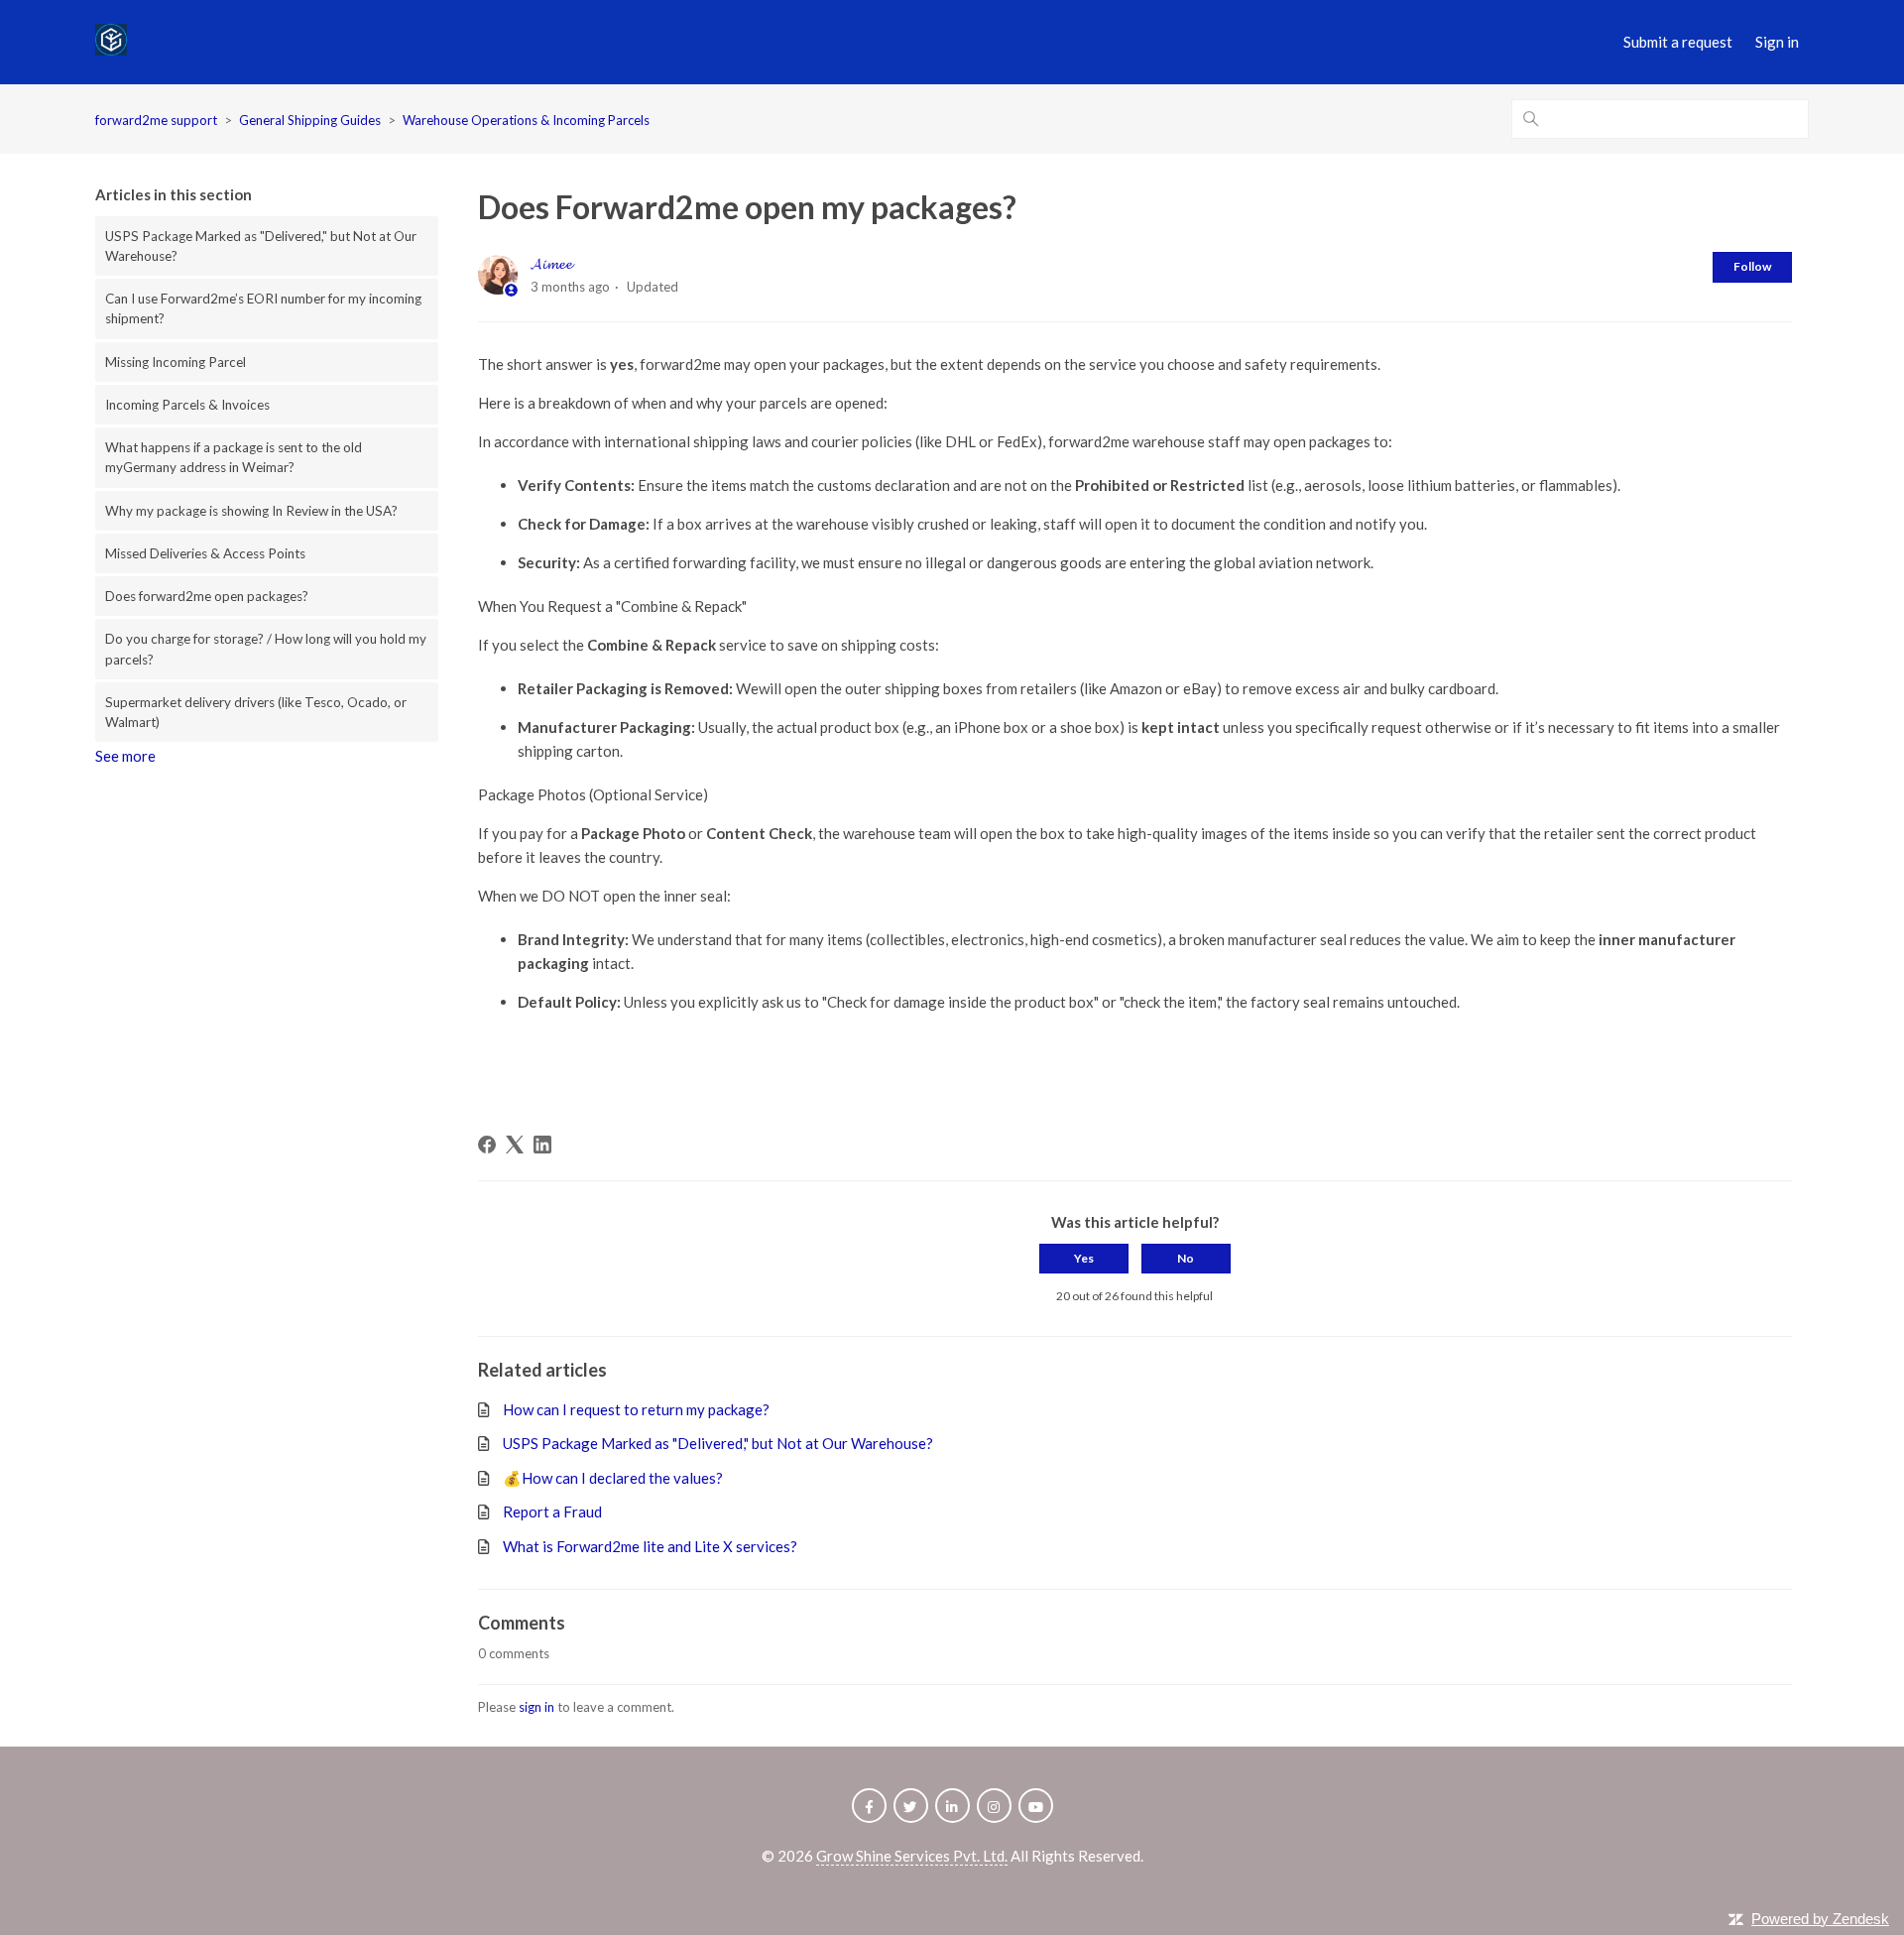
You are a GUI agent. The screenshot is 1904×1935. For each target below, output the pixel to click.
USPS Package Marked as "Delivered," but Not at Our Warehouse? (261, 246)
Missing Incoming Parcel (176, 362)
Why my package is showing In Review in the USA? (251, 511)
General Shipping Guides (310, 120)
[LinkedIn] (542, 1145)
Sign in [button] (1777, 42)
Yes (1084, 1258)
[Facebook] (487, 1145)
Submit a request (1678, 42)
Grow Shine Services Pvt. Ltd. (912, 1856)
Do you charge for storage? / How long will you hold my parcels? (266, 649)
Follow (1752, 266)
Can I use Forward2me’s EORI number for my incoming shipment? (263, 308)
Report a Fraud (552, 1512)
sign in (536, 1707)
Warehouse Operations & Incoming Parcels (526, 120)
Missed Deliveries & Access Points (205, 553)
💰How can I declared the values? (613, 1478)
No (1186, 1258)
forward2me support (156, 120)
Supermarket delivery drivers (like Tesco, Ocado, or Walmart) (256, 712)
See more (125, 756)
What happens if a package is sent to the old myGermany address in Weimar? (234, 457)
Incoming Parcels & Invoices (187, 405)
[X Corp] (515, 1145)
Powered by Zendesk (1820, 1919)
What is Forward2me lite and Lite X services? (650, 1546)
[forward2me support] (111, 43)
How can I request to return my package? (636, 1409)
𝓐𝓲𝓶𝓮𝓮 (551, 263)
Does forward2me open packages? (207, 596)
